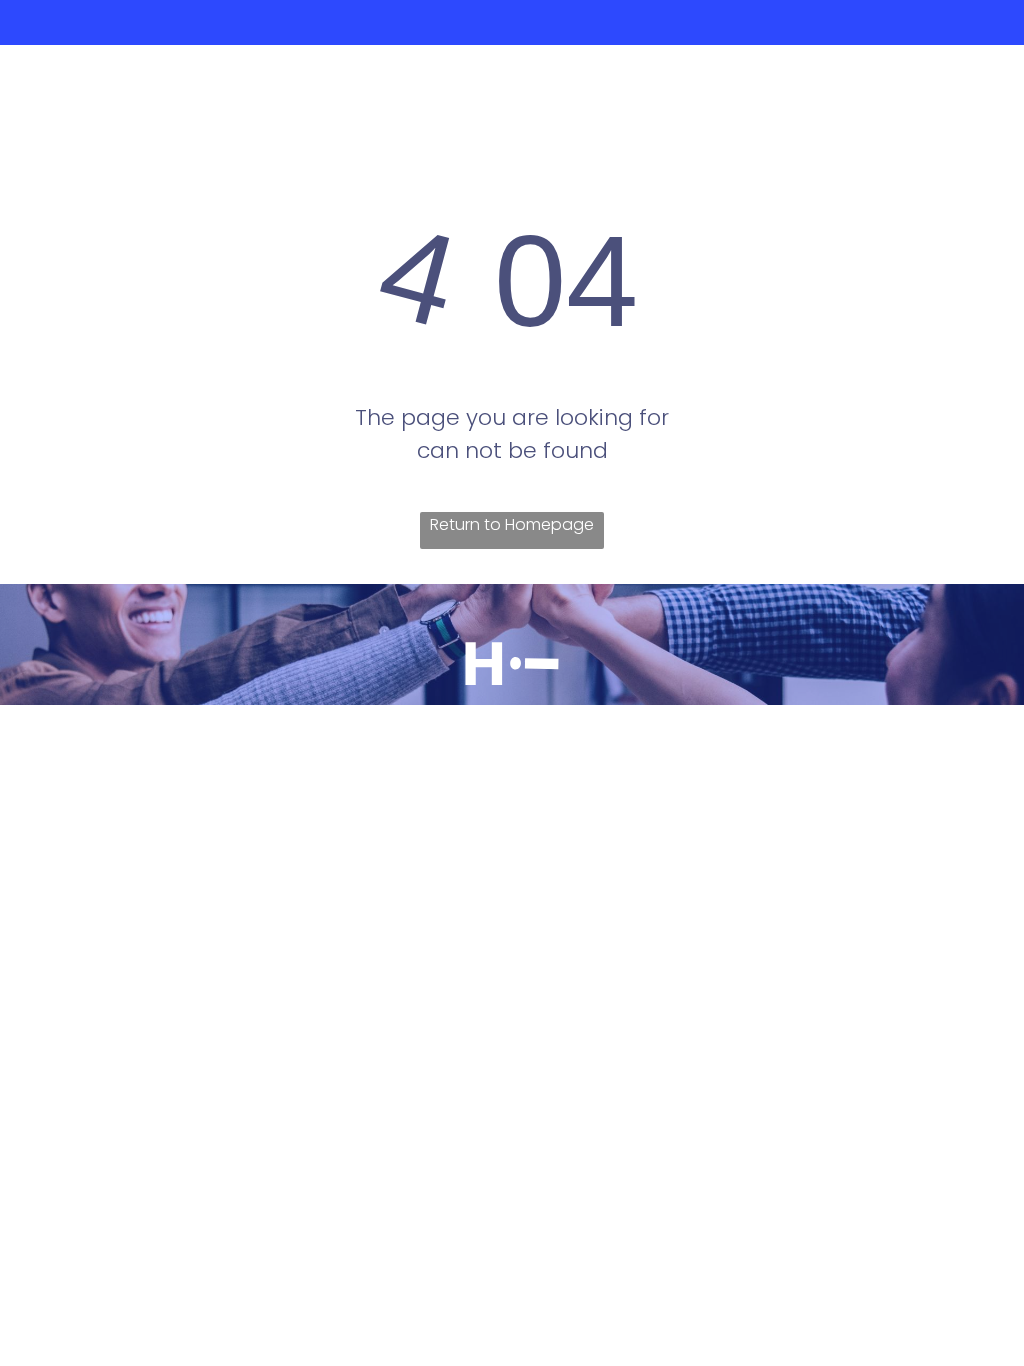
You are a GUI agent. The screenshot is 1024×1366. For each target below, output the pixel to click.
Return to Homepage (512, 524)
